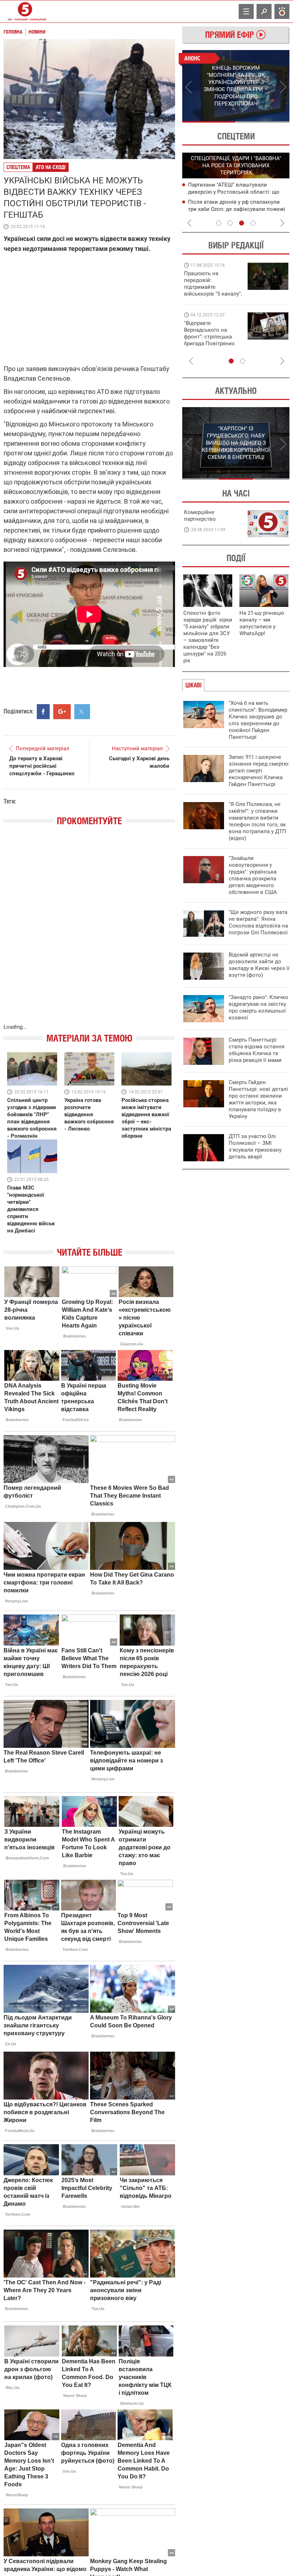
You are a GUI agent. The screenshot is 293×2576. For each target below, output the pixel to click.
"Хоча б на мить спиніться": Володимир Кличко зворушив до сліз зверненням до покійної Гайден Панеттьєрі (258, 720)
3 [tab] (242, 223)
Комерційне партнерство (200, 516)
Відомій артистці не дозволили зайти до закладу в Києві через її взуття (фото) (259, 965)
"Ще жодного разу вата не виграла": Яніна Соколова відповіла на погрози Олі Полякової (258, 922)
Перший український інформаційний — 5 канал (25, 11)
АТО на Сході (51, 167)
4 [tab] (253, 223)
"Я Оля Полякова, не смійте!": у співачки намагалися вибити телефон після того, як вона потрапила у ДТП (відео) (257, 821)
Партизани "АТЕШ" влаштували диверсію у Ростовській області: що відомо (234, 192)
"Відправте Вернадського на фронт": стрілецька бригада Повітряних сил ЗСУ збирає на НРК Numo (209, 340)
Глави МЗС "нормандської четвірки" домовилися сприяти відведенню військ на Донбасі (31, 1209)
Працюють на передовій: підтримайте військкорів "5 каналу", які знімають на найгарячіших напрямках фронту (213, 294)
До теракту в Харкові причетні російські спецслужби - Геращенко (42, 766)
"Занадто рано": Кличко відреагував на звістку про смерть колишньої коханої (259, 1007)
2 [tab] (263, 122)
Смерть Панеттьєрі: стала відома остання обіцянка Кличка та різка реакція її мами (257, 1050)
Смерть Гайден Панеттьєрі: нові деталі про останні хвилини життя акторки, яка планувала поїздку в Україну (258, 1099)
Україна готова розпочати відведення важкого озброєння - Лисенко (89, 1114)
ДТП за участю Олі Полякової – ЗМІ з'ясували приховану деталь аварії (255, 1146)
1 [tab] (209, 122)
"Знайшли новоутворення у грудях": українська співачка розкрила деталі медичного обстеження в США (253, 875)
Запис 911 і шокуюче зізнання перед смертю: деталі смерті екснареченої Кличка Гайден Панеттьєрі (259, 771)
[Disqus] (89, 932)
